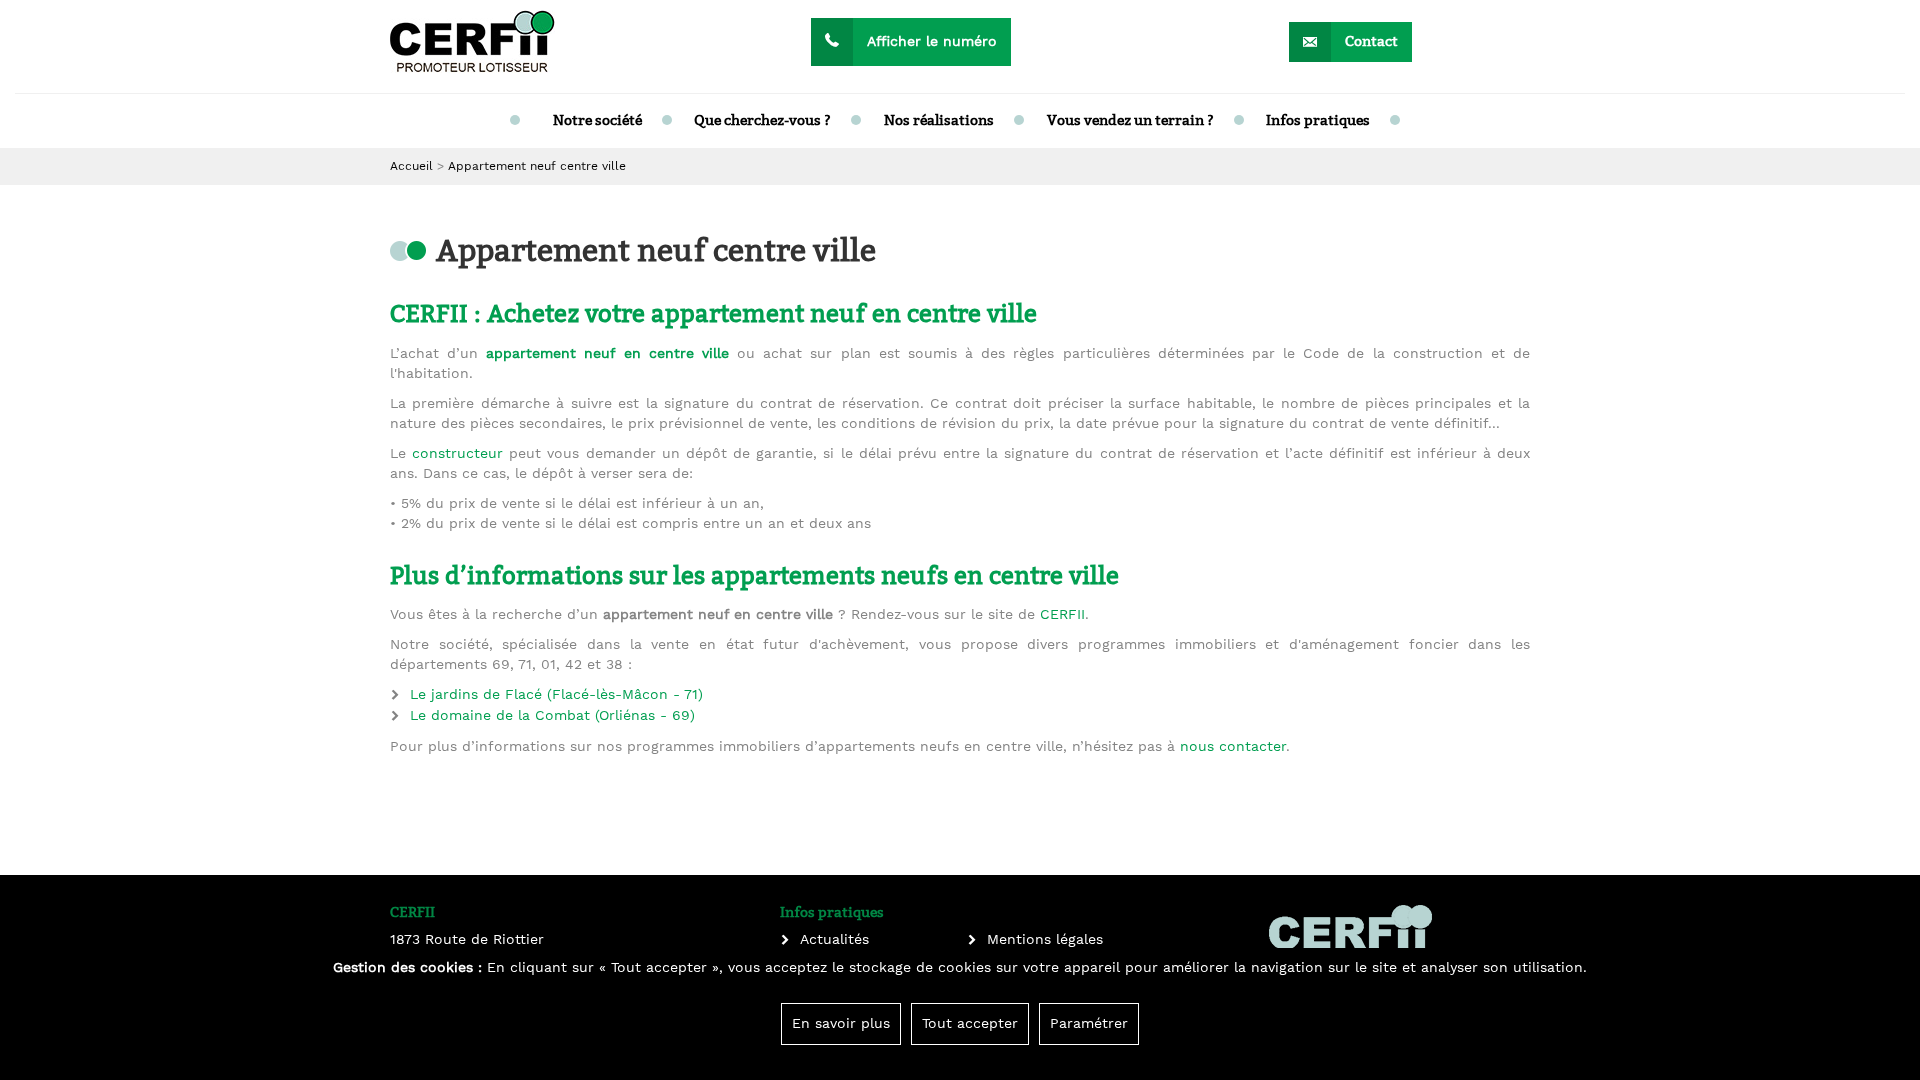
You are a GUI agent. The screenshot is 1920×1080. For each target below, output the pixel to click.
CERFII (1062, 615)
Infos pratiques (1318, 120)
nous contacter (1233, 747)
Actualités (834, 940)
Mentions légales (1045, 940)
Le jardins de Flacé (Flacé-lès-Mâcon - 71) (556, 695)
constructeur (457, 454)
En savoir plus (841, 1024)
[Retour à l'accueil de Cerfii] (472, 41)
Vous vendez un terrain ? (1130, 120)
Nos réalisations (939, 120)
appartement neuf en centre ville (607, 354)
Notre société (597, 120)
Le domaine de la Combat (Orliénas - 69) (552, 716)
